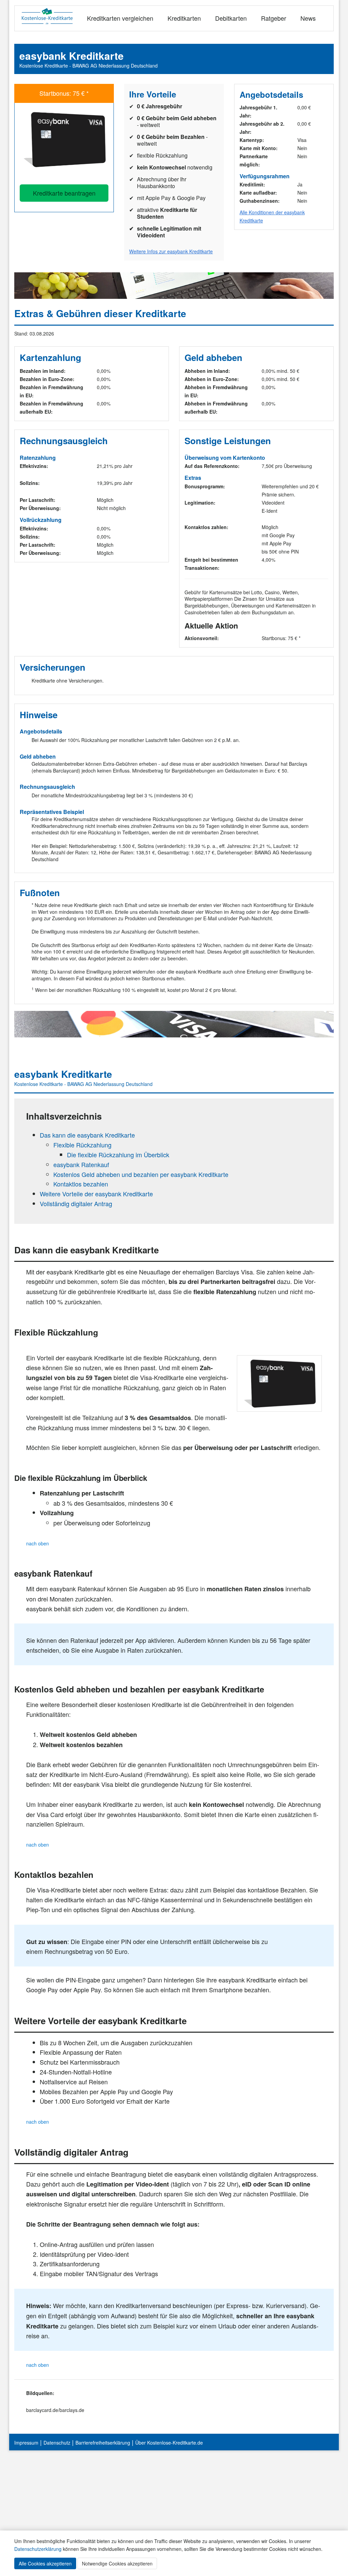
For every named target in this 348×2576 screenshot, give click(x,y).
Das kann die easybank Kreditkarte (87, 1135)
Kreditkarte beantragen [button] (64, 193)
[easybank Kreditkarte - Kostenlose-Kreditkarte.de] (64, 139)
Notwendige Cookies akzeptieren (117, 2563)
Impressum (26, 2443)
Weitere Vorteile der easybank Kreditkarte (96, 1194)
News (308, 18)
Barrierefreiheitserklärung (103, 2443)
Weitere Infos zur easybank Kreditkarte (171, 251)
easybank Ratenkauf (81, 1164)
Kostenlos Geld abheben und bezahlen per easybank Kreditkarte (141, 1174)
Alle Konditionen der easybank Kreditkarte (272, 216)
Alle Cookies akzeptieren (45, 2563)
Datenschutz (57, 2443)
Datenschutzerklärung (38, 2549)
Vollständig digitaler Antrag (76, 1203)
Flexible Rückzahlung (82, 1145)
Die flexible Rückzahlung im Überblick (118, 1155)
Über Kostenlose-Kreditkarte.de (169, 2443)
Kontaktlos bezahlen (81, 1184)
